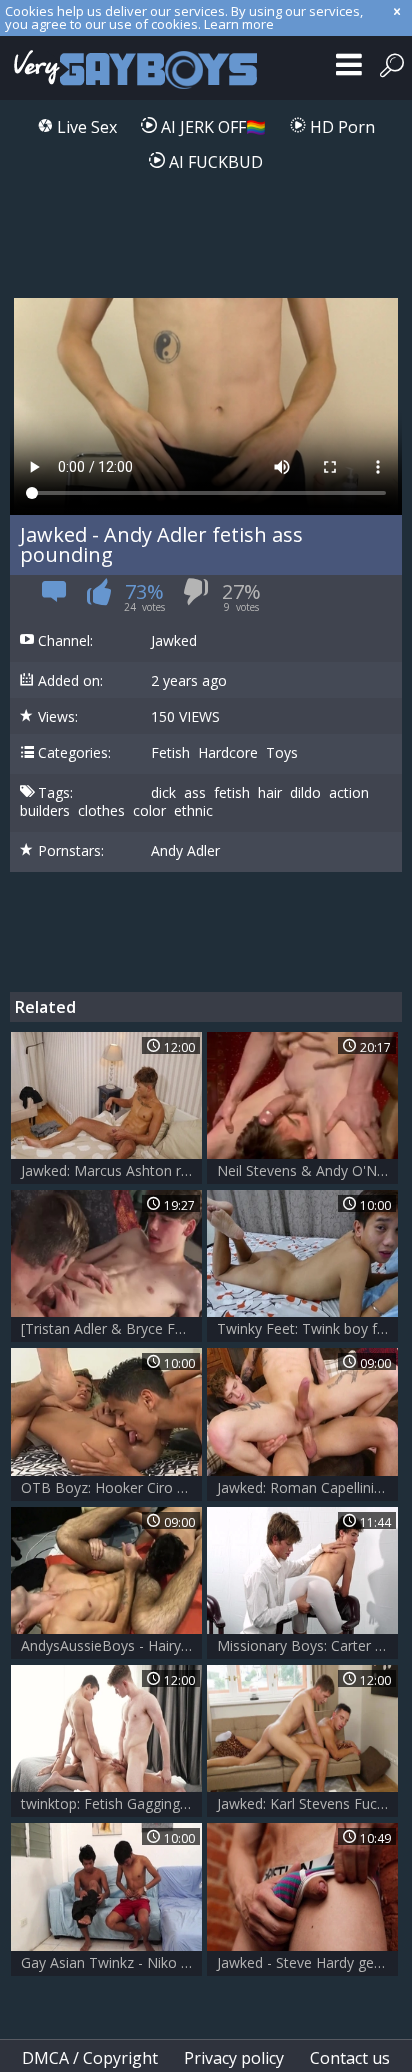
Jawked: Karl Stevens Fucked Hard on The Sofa (307, 1803)
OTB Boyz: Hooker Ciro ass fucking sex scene (111, 1487)
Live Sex (85, 127)
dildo (305, 793)
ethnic (193, 811)
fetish (232, 793)
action (349, 793)
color (149, 811)
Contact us (350, 2058)
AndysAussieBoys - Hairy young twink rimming (111, 1645)
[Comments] (54, 598)
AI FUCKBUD (214, 162)
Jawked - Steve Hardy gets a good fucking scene (307, 1962)
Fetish (170, 753)
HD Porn (340, 127)
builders (45, 811)
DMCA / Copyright (90, 2058)
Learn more (239, 24)
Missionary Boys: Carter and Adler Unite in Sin (307, 1645)
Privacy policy (234, 2058)
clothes (101, 811)
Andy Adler (185, 851)
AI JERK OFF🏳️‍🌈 (211, 127)
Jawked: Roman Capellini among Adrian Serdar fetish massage (307, 1487)
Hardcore (228, 753)
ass (195, 793)
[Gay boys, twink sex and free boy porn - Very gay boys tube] (132, 68)
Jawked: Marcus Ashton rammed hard (111, 1170)
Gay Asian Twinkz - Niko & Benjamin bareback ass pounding (111, 1962)
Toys (282, 753)
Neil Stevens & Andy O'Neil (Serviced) (307, 1170)
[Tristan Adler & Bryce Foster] (111, 1328)
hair (270, 793)
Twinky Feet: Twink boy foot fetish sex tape (307, 1328)
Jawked (174, 641)
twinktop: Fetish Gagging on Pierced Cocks (111, 1803)
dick (163, 793)
